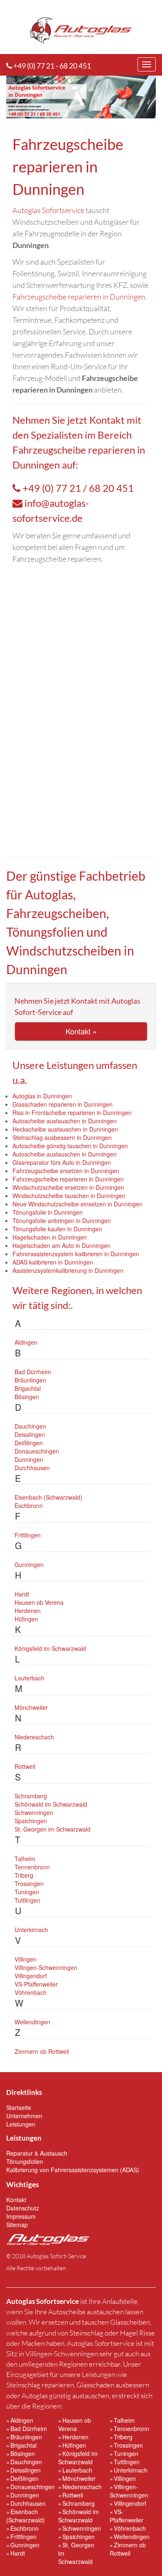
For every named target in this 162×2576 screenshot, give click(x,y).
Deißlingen (29, 1443)
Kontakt (107, 420)
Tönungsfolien (25, 2161)
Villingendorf (31, 1976)
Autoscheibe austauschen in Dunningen (65, 1121)
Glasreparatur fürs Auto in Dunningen (62, 1162)
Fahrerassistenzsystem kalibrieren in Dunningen (76, 1254)
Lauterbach (29, 1678)
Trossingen (29, 1884)
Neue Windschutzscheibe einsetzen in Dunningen (77, 1204)
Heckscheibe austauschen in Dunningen (65, 1129)
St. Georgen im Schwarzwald (53, 1829)
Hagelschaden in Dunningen (50, 1237)
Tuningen (27, 1892)
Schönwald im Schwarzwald (51, 1804)
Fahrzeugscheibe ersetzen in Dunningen (66, 1171)
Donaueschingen (37, 1451)
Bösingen (27, 1397)
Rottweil (25, 1766)
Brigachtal (28, 1388)
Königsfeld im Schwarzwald (50, 1648)
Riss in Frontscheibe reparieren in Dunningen (72, 1112)
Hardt (22, 1594)
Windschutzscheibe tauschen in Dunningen (69, 1196)
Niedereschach (34, 1737)
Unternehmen (24, 2116)
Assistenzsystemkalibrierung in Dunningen (68, 1270)
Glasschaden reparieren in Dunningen (63, 1104)
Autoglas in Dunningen (42, 1096)
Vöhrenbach (31, 1992)
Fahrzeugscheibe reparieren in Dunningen (79, 297)
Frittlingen (28, 1535)
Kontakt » (81, 1031)
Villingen (26, 1959)
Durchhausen (32, 1468)
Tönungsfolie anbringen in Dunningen (62, 1220)
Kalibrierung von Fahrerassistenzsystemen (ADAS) (73, 2170)
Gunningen (29, 1564)
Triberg (24, 1875)
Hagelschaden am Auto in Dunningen (61, 1245)
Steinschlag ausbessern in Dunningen (62, 1137)
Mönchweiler (31, 1707)
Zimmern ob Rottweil (42, 2051)
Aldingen (26, 1342)
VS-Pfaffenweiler (36, 1984)
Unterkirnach (31, 1930)
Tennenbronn (32, 1867)
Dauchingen (30, 1426)
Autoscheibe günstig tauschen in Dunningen (70, 1146)
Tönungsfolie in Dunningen (48, 1212)
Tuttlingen (27, 1900)
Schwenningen (34, 1812)
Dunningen (29, 1459)
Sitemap (17, 2225)
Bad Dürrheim (33, 1372)
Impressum (21, 2216)
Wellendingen (32, 2022)
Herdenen (28, 1611)
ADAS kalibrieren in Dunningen (53, 1262)
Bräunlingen (30, 1380)
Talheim (25, 1859)
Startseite (19, 2107)
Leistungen (21, 2124)
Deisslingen (30, 1434)
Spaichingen (31, 1821)
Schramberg (31, 1796)
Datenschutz (23, 2208)
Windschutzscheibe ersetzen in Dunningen (68, 1187)
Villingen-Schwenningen (46, 1967)
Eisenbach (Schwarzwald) (48, 1497)
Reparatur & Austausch (37, 2153)
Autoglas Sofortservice (48, 210)
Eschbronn (29, 1505)
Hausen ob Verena (39, 1602)
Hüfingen (26, 1619)
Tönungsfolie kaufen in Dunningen (57, 1229)
